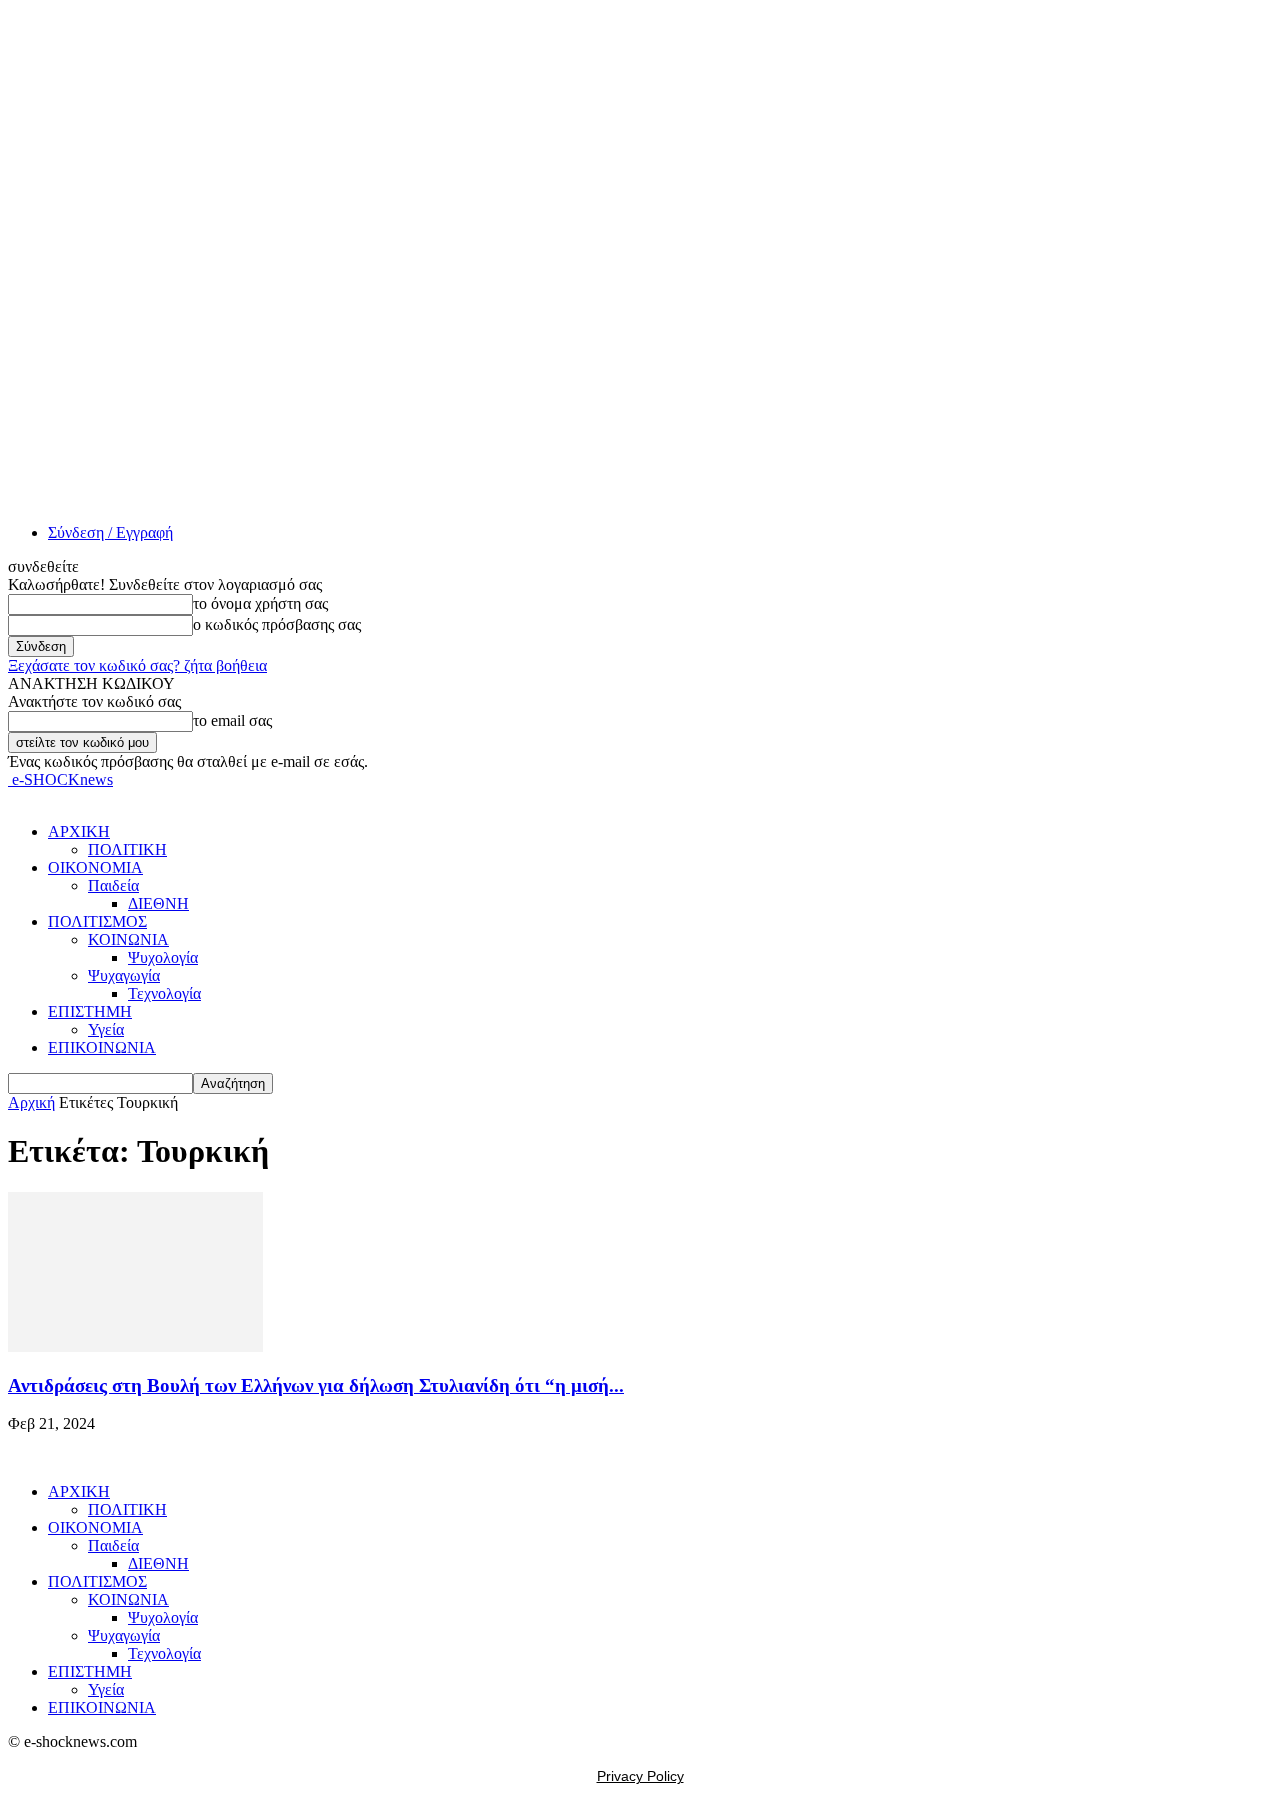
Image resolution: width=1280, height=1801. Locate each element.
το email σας (232, 720)
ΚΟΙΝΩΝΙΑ (128, 939)
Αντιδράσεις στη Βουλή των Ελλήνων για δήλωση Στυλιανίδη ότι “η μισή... (316, 1385)
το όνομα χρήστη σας (260, 603)
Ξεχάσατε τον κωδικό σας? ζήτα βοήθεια (137, 665)
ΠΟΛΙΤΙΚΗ (127, 849)
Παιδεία (113, 885)
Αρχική (31, 1102)
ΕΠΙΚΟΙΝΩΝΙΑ (102, 1047)
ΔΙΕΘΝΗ (158, 903)
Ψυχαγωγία (124, 975)
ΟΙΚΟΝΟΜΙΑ (95, 867)
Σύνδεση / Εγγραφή (110, 532)
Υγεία (106, 1029)
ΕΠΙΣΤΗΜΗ (90, 1011)
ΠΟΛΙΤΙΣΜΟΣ (97, 921)
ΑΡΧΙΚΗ (79, 831)
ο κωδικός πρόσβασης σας (277, 624)
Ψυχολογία (163, 957)
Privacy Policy (640, 1776)
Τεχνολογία (164, 993)
